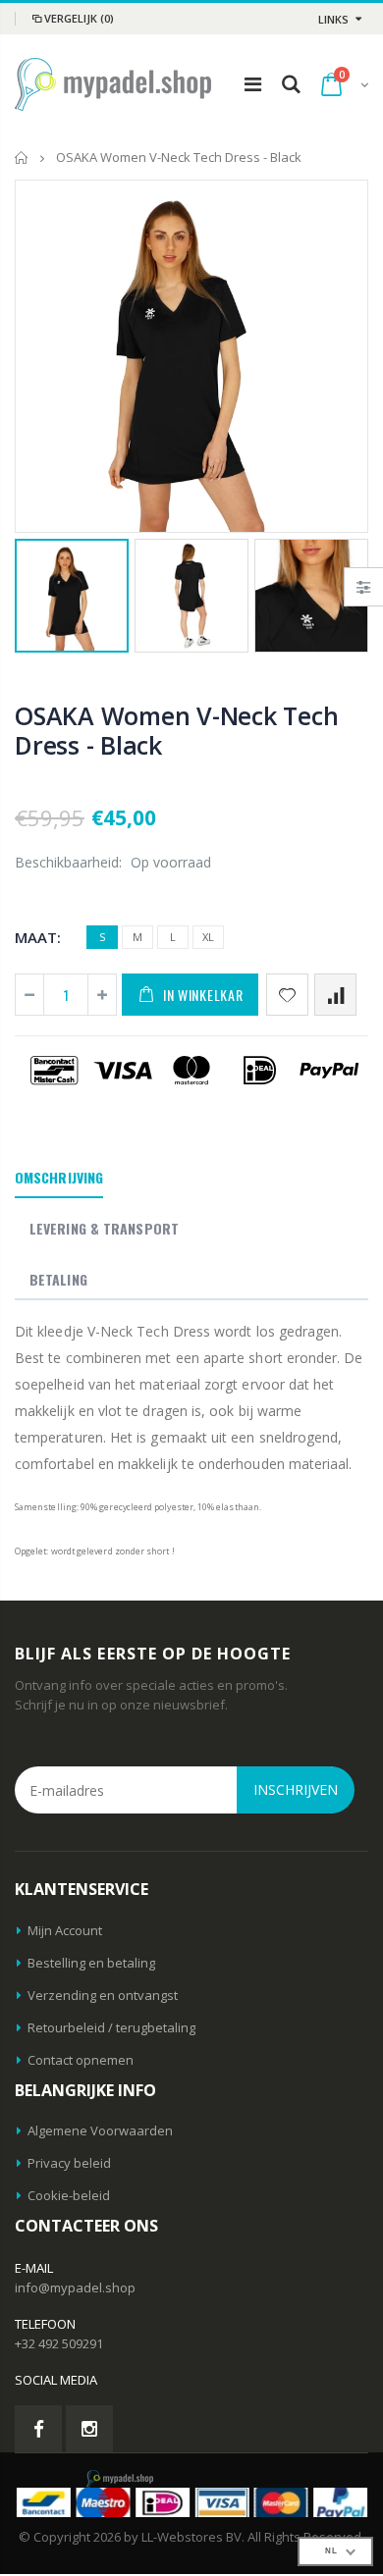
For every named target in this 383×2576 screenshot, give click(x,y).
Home (22, 158)
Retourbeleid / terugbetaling (111, 2027)
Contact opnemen (81, 2060)
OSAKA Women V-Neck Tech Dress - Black (176, 730)
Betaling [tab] (58, 1279)
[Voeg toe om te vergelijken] (335, 995)
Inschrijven (296, 1789)
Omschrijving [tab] (59, 1177)
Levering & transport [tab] (104, 1228)
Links (333, 19)
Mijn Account (65, 1930)
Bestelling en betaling (91, 1963)
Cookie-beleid (69, 2195)
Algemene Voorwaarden (100, 2130)
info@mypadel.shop (75, 2287)
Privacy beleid (69, 2163)
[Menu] (253, 84)
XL (208, 937)
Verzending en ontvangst (103, 1995)
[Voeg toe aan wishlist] (287, 995)
